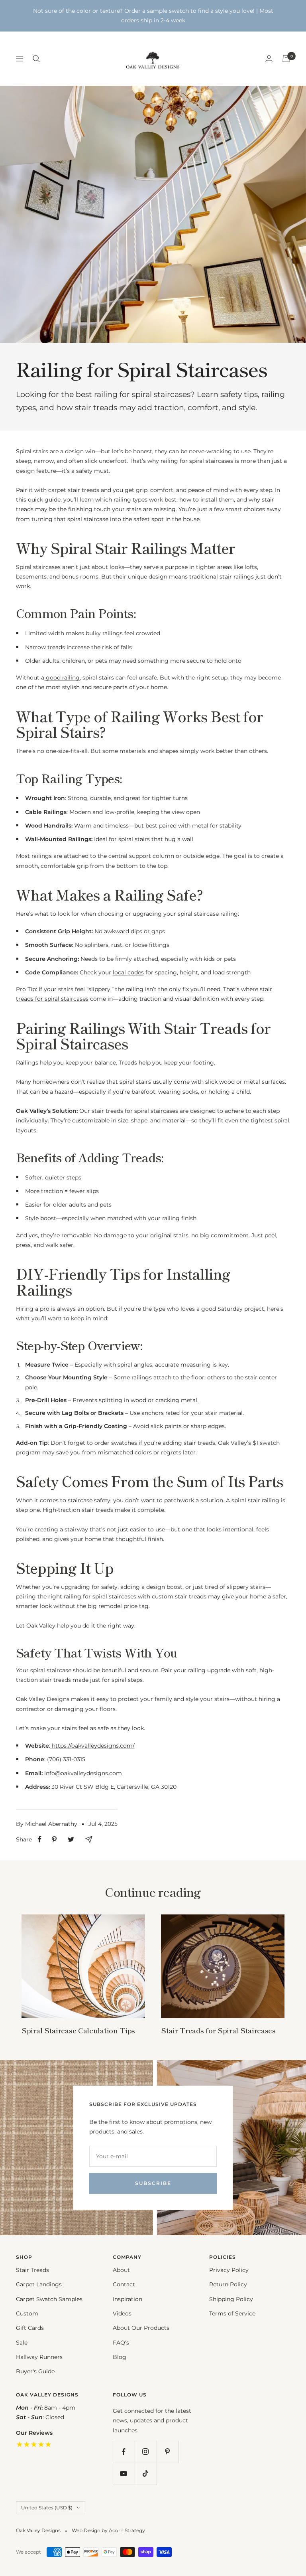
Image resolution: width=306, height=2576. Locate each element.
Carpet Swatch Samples (49, 2299)
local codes (128, 972)
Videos (122, 2313)
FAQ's (121, 2343)
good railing (62, 678)
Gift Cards (30, 2328)
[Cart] (286, 59)
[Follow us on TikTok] (146, 2474)
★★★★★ (34, 2444)
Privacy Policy (229, 2270)
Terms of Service (232, 2313)
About (121, 2270)
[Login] (269, 58)
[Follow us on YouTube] (124, 2474)
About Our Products (141, 2328)
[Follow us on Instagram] (146, 2452)
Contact (124, 2284)
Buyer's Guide (35, 2371)
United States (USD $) (47, 2508)
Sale (22, 2343)
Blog (120, 2357)
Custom (27, 2313)
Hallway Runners (39, 2357)
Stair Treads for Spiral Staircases (218, 2030)
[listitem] (40, 1839)
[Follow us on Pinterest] (168, 2452)
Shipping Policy (231, 2299)
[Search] (36, 59)
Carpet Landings (39, 2284)
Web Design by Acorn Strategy (108, 2530)
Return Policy (228, 2284)
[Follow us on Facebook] (124, 2452)
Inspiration (127, 2299)
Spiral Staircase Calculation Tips (78, 2030)
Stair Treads (32, 2270)
